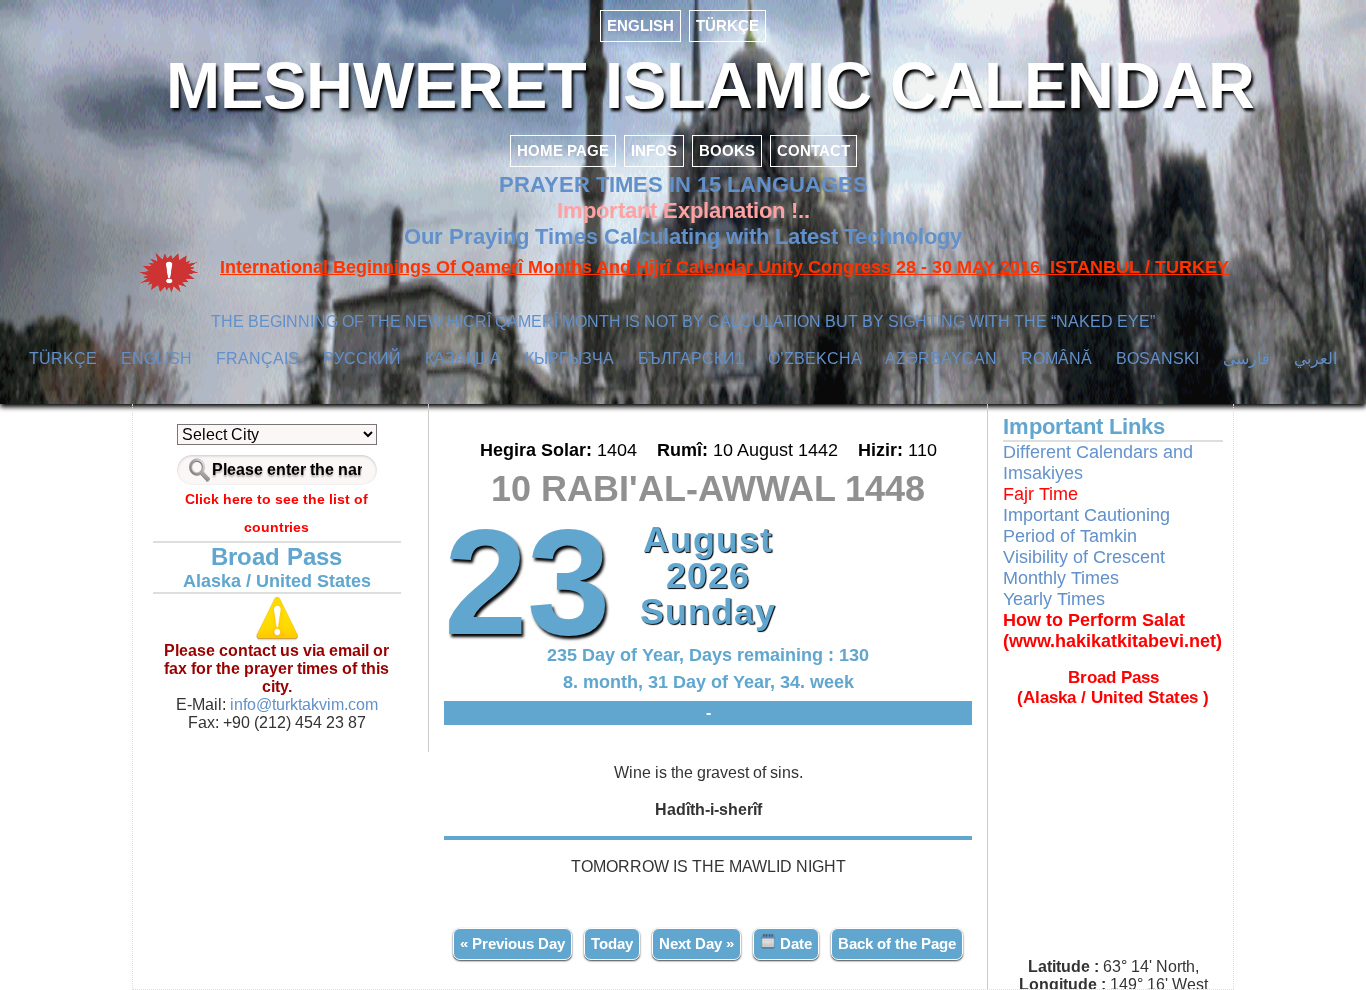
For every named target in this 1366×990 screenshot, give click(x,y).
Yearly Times (1054, 599)
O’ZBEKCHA (815, 358)
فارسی (1246, 358)
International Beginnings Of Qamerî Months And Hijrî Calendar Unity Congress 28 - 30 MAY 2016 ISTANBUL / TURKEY (724, 267)
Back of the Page (897, 943)
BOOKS (727, 150)
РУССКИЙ (362, 358)
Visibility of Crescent (1084, 557)
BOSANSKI (1157, 358)
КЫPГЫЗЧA (569, 358)
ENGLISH (640, 25)
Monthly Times (1061, 578)
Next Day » (696, 943)
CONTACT (813, 150)
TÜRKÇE (727, 25)
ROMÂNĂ (1056, 358)
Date (794, 943)
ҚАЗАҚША (463, 358)
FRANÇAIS (257, 358)
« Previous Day (512, 943)
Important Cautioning (1086, 515)
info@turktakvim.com (302, 704)
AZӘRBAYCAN (941, 358)
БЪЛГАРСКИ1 (691, 358)
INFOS (654, 150)
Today (612, 943)
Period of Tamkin (1070, 536)
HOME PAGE (563, 150)
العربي (1315, 358)
